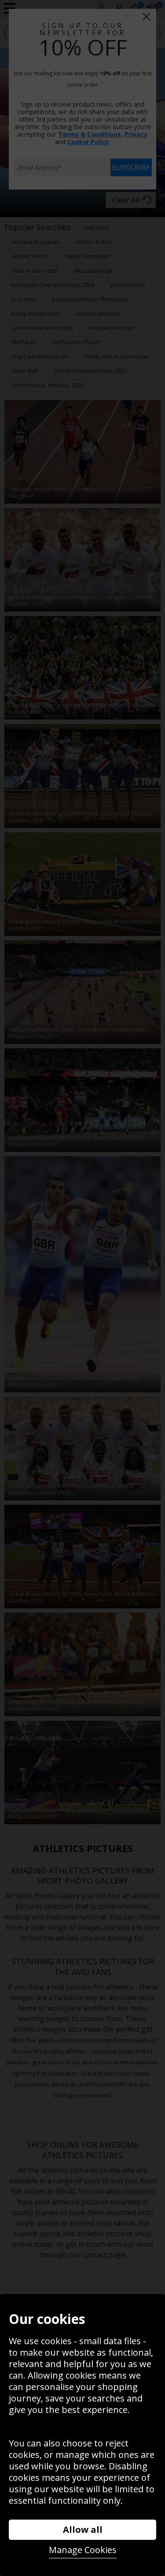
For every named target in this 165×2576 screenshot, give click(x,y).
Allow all (83, 2530)
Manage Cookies (83, 2550)
